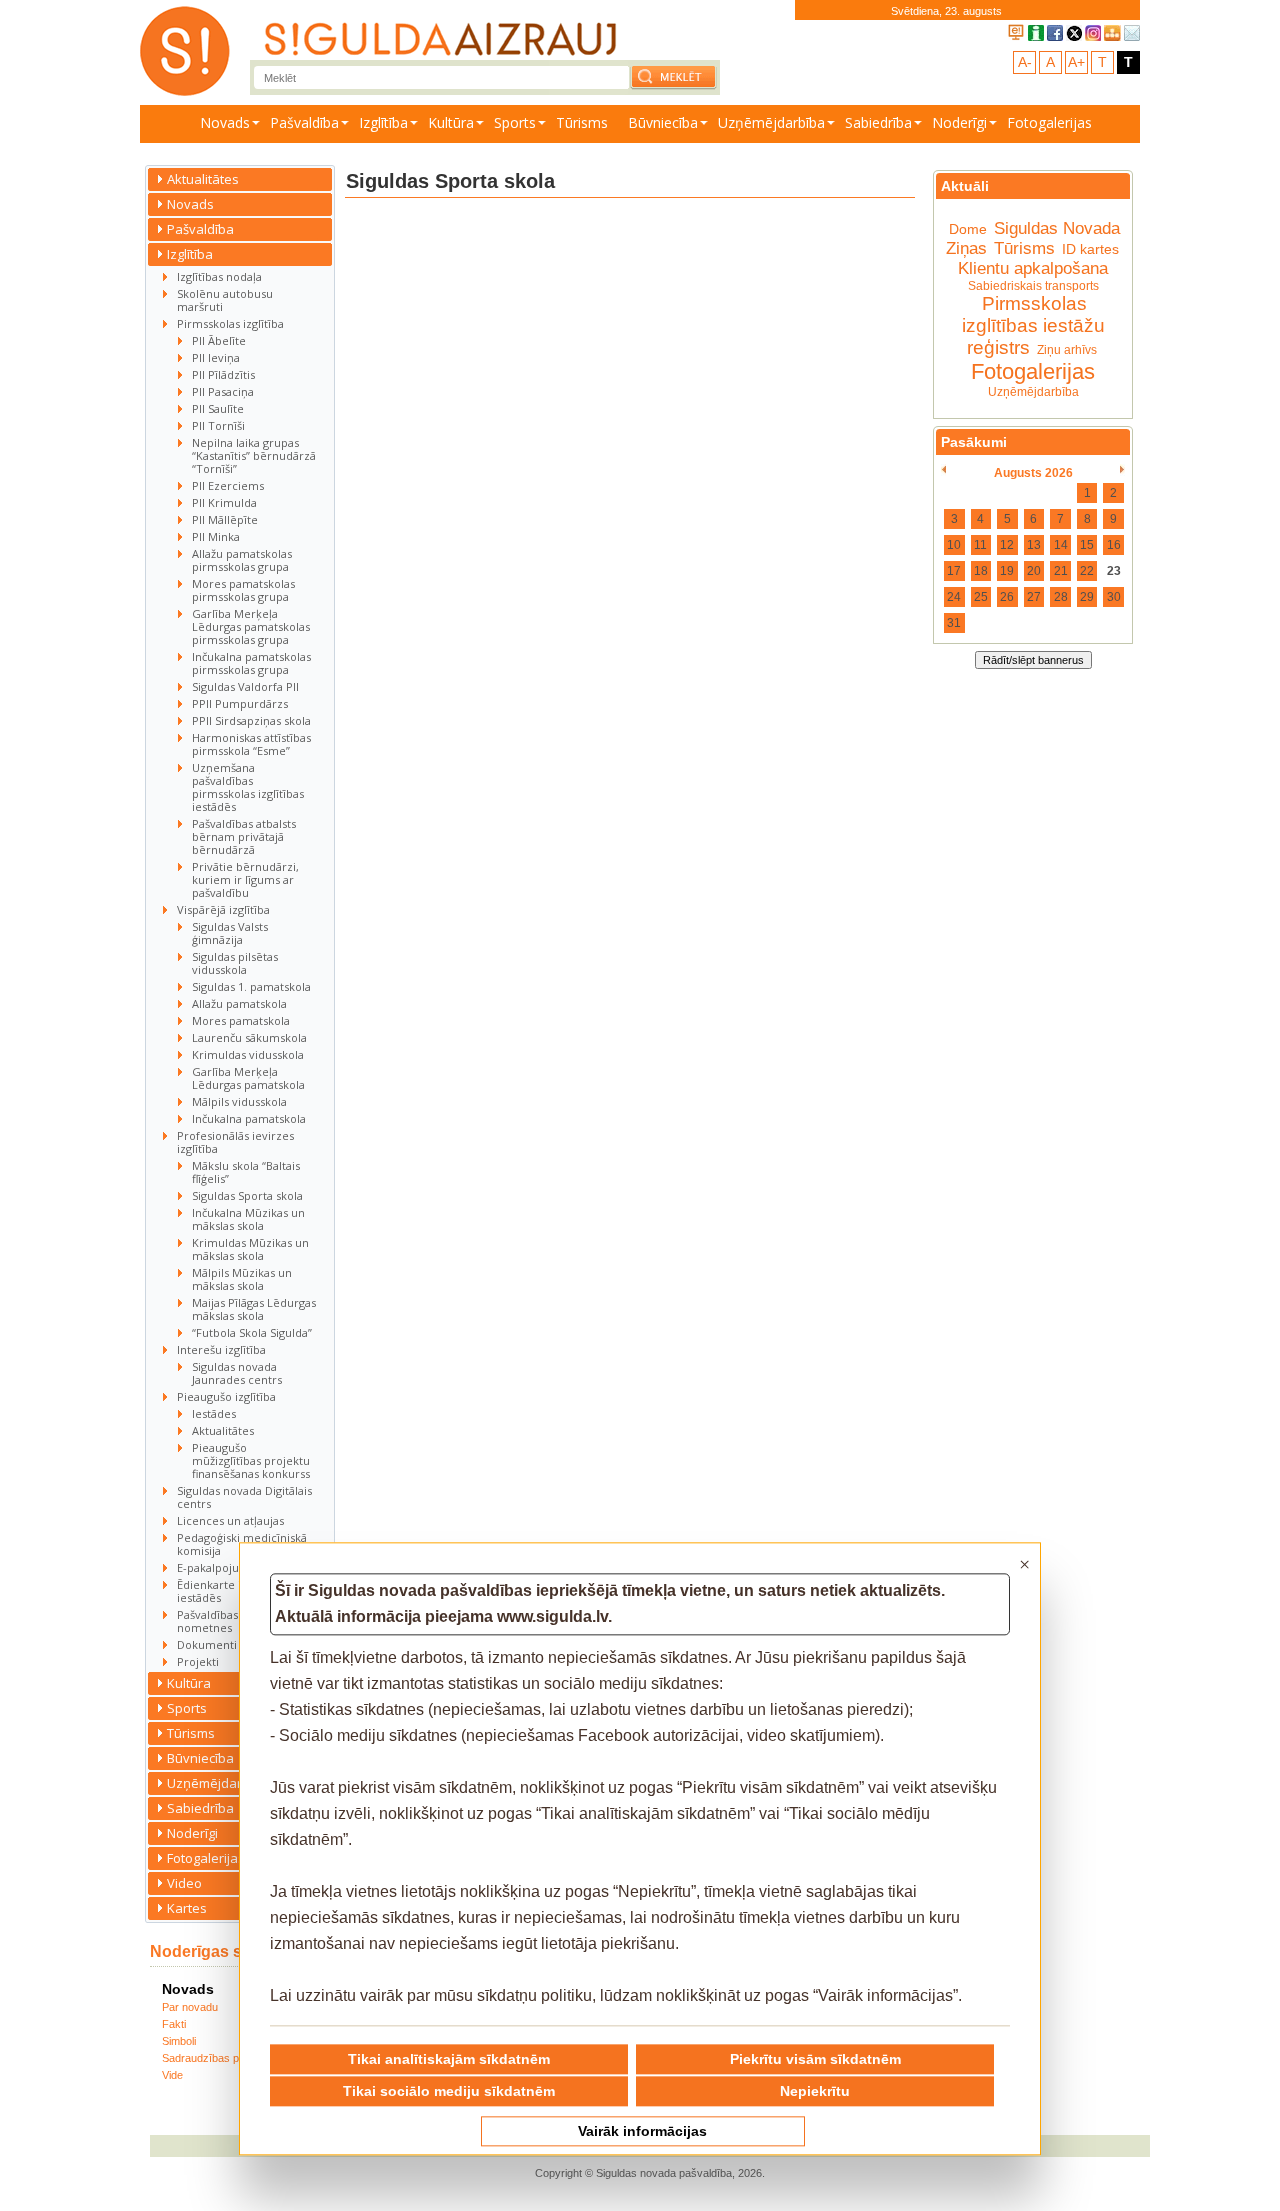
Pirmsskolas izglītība (230, 323)
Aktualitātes (203, 179)
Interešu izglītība (221, 1349)
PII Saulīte (218, 408)
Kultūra (451, 122)
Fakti (174, 2024)
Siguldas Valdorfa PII (245, 686)
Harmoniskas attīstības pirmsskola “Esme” (251, 744)
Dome (968, 229)
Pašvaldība (304, 122)
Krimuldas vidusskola (248, 1054)
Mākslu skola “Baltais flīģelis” (246, 1172)
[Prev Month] (943, 470)
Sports (515, 122)
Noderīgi (959, 122)
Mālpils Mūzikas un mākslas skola (242, 1279)
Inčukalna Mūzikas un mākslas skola (248, 1219)
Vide (172, 2075)
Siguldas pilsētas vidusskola (235, 963)
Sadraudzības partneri (216, 2058)
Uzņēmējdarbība (771, 122)
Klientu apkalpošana (1033, 268)
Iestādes (214, 1413)
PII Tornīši (218, 425)
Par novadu (190, 2007)
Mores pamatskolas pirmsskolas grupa (243, 590)
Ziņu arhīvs (1067, 350)
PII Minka (216, 536)
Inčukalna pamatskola (249, 1118)
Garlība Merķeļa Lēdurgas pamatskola (248, 1078)
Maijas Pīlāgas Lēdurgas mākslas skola (254, 1309)
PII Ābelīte (219, 340)
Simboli (179, 2041)
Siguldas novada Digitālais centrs (244, 1497)
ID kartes (1090, 249)
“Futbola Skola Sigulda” (252, 1332)
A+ (1076, 62)
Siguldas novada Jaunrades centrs (237, 1373)
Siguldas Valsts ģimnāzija (230, 933)
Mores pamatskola (241, 1020)
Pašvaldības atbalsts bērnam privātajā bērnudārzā (244, 836)
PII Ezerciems (228, 485)
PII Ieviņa (216, 357)
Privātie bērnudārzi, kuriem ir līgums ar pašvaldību (245, 879)
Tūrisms (582, 122)
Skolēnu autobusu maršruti (225, 300)
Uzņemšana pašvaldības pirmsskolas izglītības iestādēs (248, 787)
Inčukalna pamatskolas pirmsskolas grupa (251, 663)
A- (1025, 62)
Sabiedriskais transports (1033, 286)
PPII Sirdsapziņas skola (251, 720)
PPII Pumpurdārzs (240, 703)
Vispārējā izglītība (223, 909)
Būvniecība (663, 122)
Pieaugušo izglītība (226, 1396)
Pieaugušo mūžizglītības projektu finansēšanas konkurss (251, 1460)
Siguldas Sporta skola (247, 1195)
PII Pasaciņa (223, 391)
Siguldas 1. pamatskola (251, 986)
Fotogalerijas (1049, 122)
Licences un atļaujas (230, 1520)
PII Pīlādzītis (223, 374)
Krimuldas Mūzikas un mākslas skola (250, 1249)
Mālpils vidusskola (239, 1101)
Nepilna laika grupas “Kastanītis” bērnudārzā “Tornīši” (254, 455)
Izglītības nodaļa (219, 276)
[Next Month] (1122, 470)
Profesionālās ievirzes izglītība (235, 1142)
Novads (225, 122)
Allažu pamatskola (239, 1003)
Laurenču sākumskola (249, 1037)
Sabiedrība (878, 122)
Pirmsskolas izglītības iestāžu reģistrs (1033, 325)
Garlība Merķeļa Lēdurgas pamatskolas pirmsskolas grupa (251, 626)
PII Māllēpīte (225, 519)
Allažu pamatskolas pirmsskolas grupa (242, 560)
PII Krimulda (224, 502)
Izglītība (383, 122)
